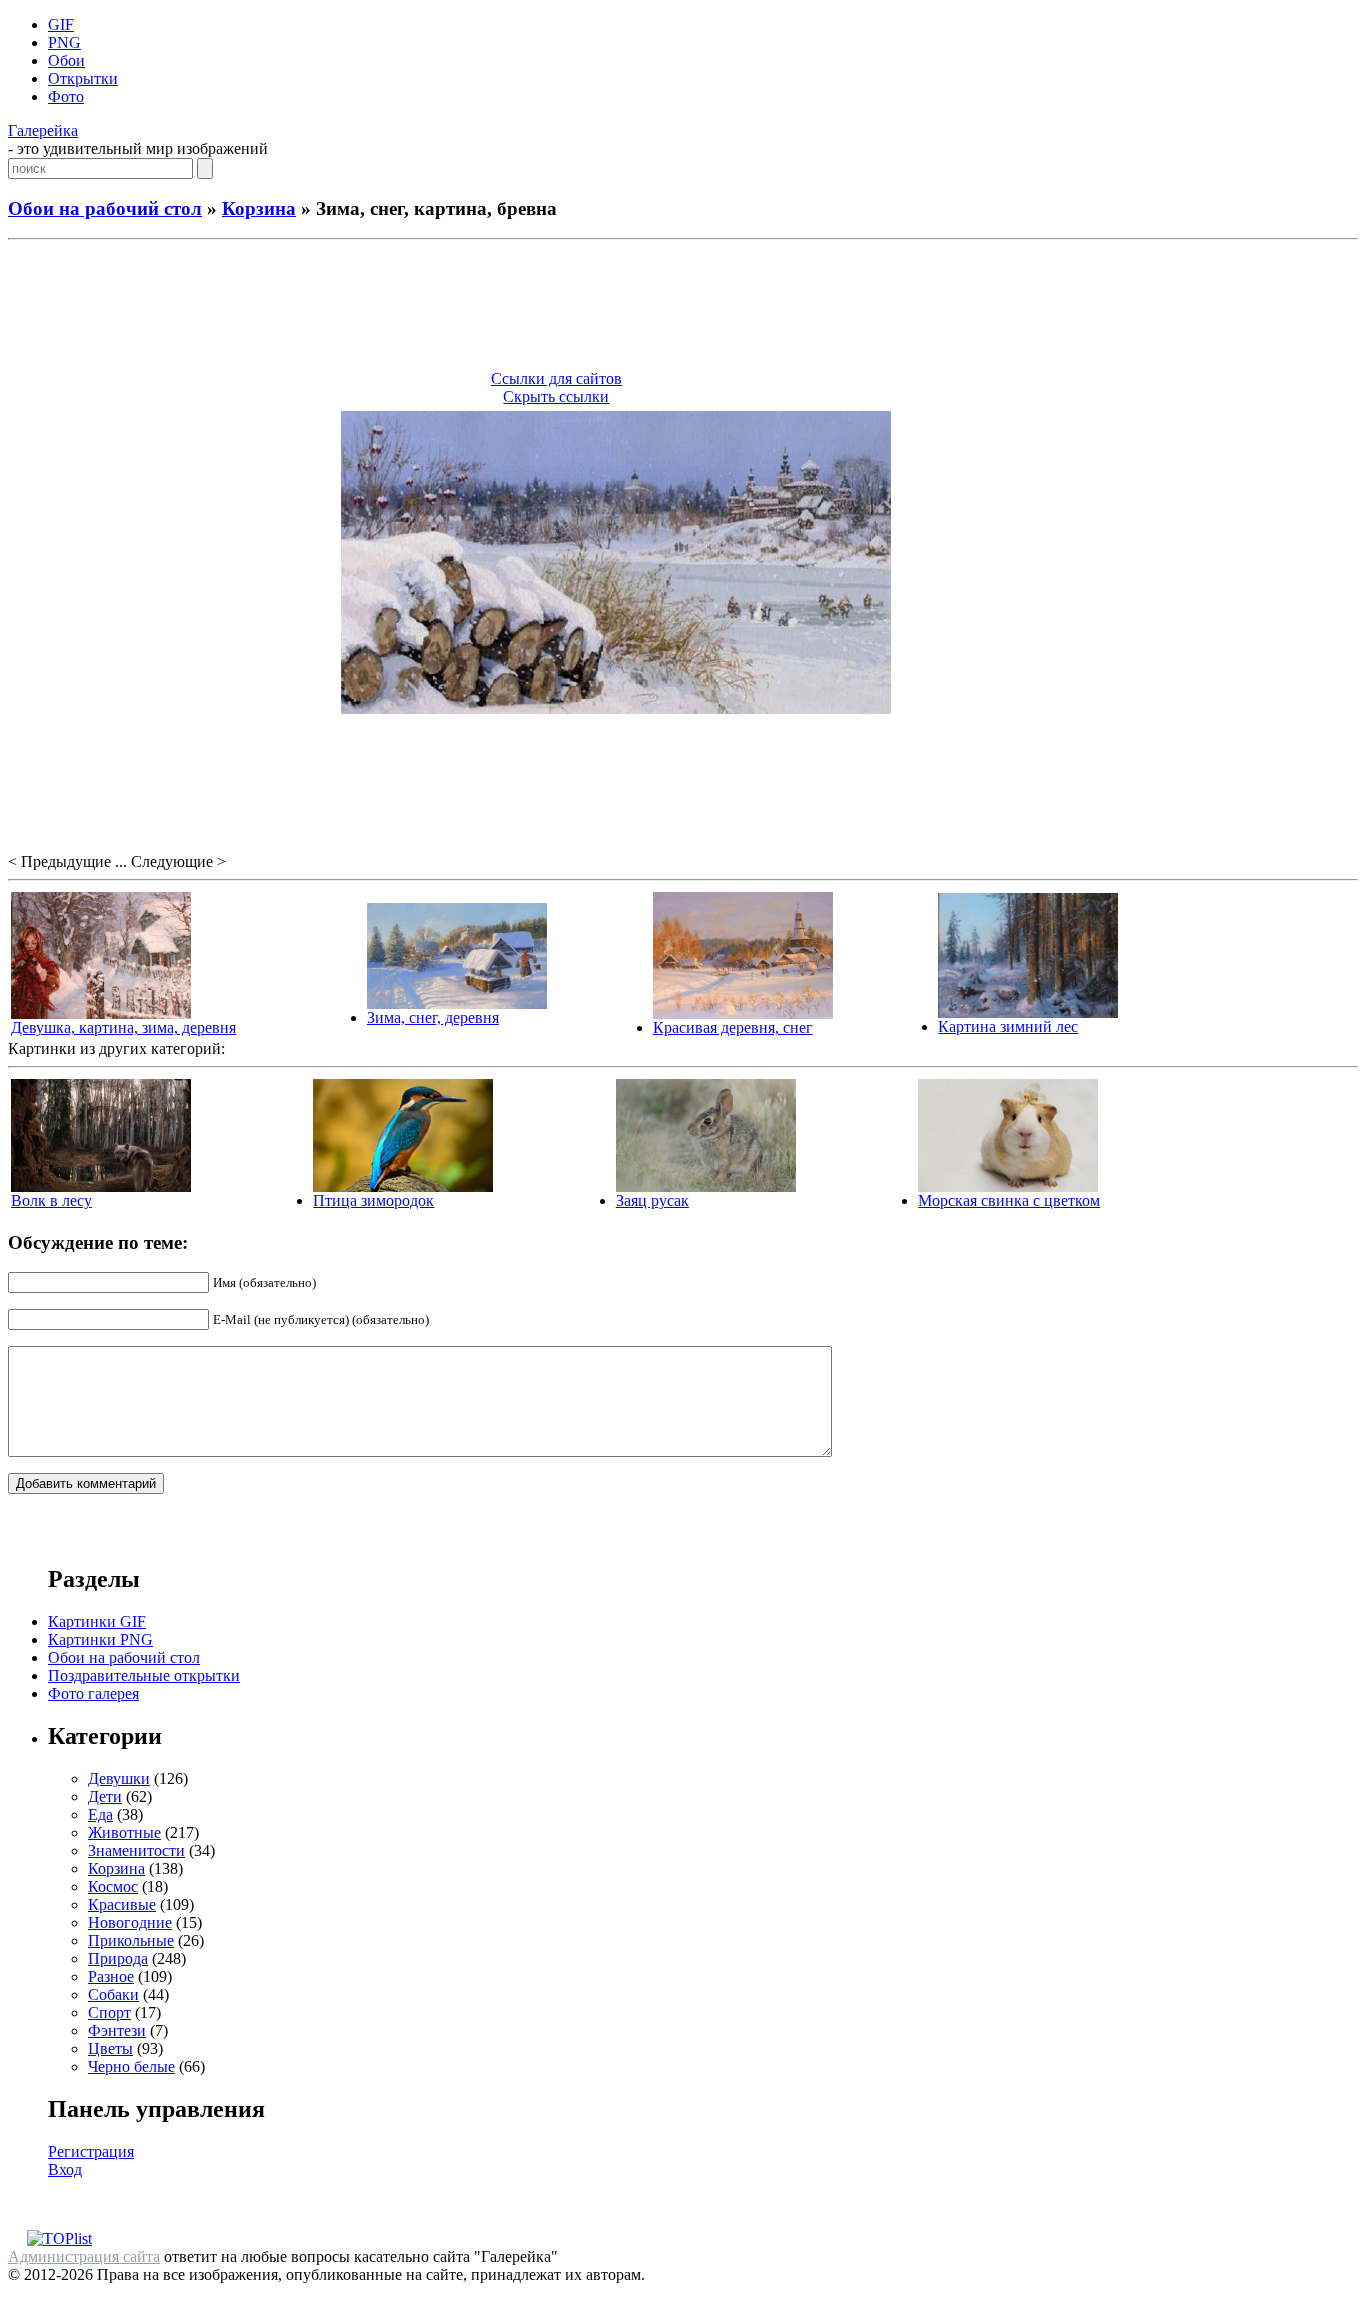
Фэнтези (117, 2030)
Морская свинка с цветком (1009, 1200)
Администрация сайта (84, 2256)
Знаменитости (136, 1850)
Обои (66, 60)
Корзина (259, 208)
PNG (64, 42)
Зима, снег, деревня (433, 1017)
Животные (124, 1832)
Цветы (110, 2048)
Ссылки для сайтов (556, 378)
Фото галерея (93, 1693)
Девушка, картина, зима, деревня (123, 1027)
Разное (111, 1976)
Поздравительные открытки (144, 1675)
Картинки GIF (97, 1621)
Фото (66, 96)
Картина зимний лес (1008, 1026)
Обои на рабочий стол (105, 208)
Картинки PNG (100, 1639)
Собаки (113, 1994)
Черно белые (131, 2066)
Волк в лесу (51, 1200)
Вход (65, 2169)
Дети (105, 1796)
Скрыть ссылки (556, 396)
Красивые (122, 1904)
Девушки (119, 1778)
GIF (61, 24)
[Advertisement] (683, 308)
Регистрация (91, 2151)
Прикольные (131, 1940)
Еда (100, 1814)
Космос (113, 1886)
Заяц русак (652, 1200)
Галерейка (43, 130)
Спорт (109, 2012)
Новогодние (130, 1922)
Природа (118, 1958)
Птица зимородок (373, 1200)
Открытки (83, 78)
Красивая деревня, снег (733, 1027)
